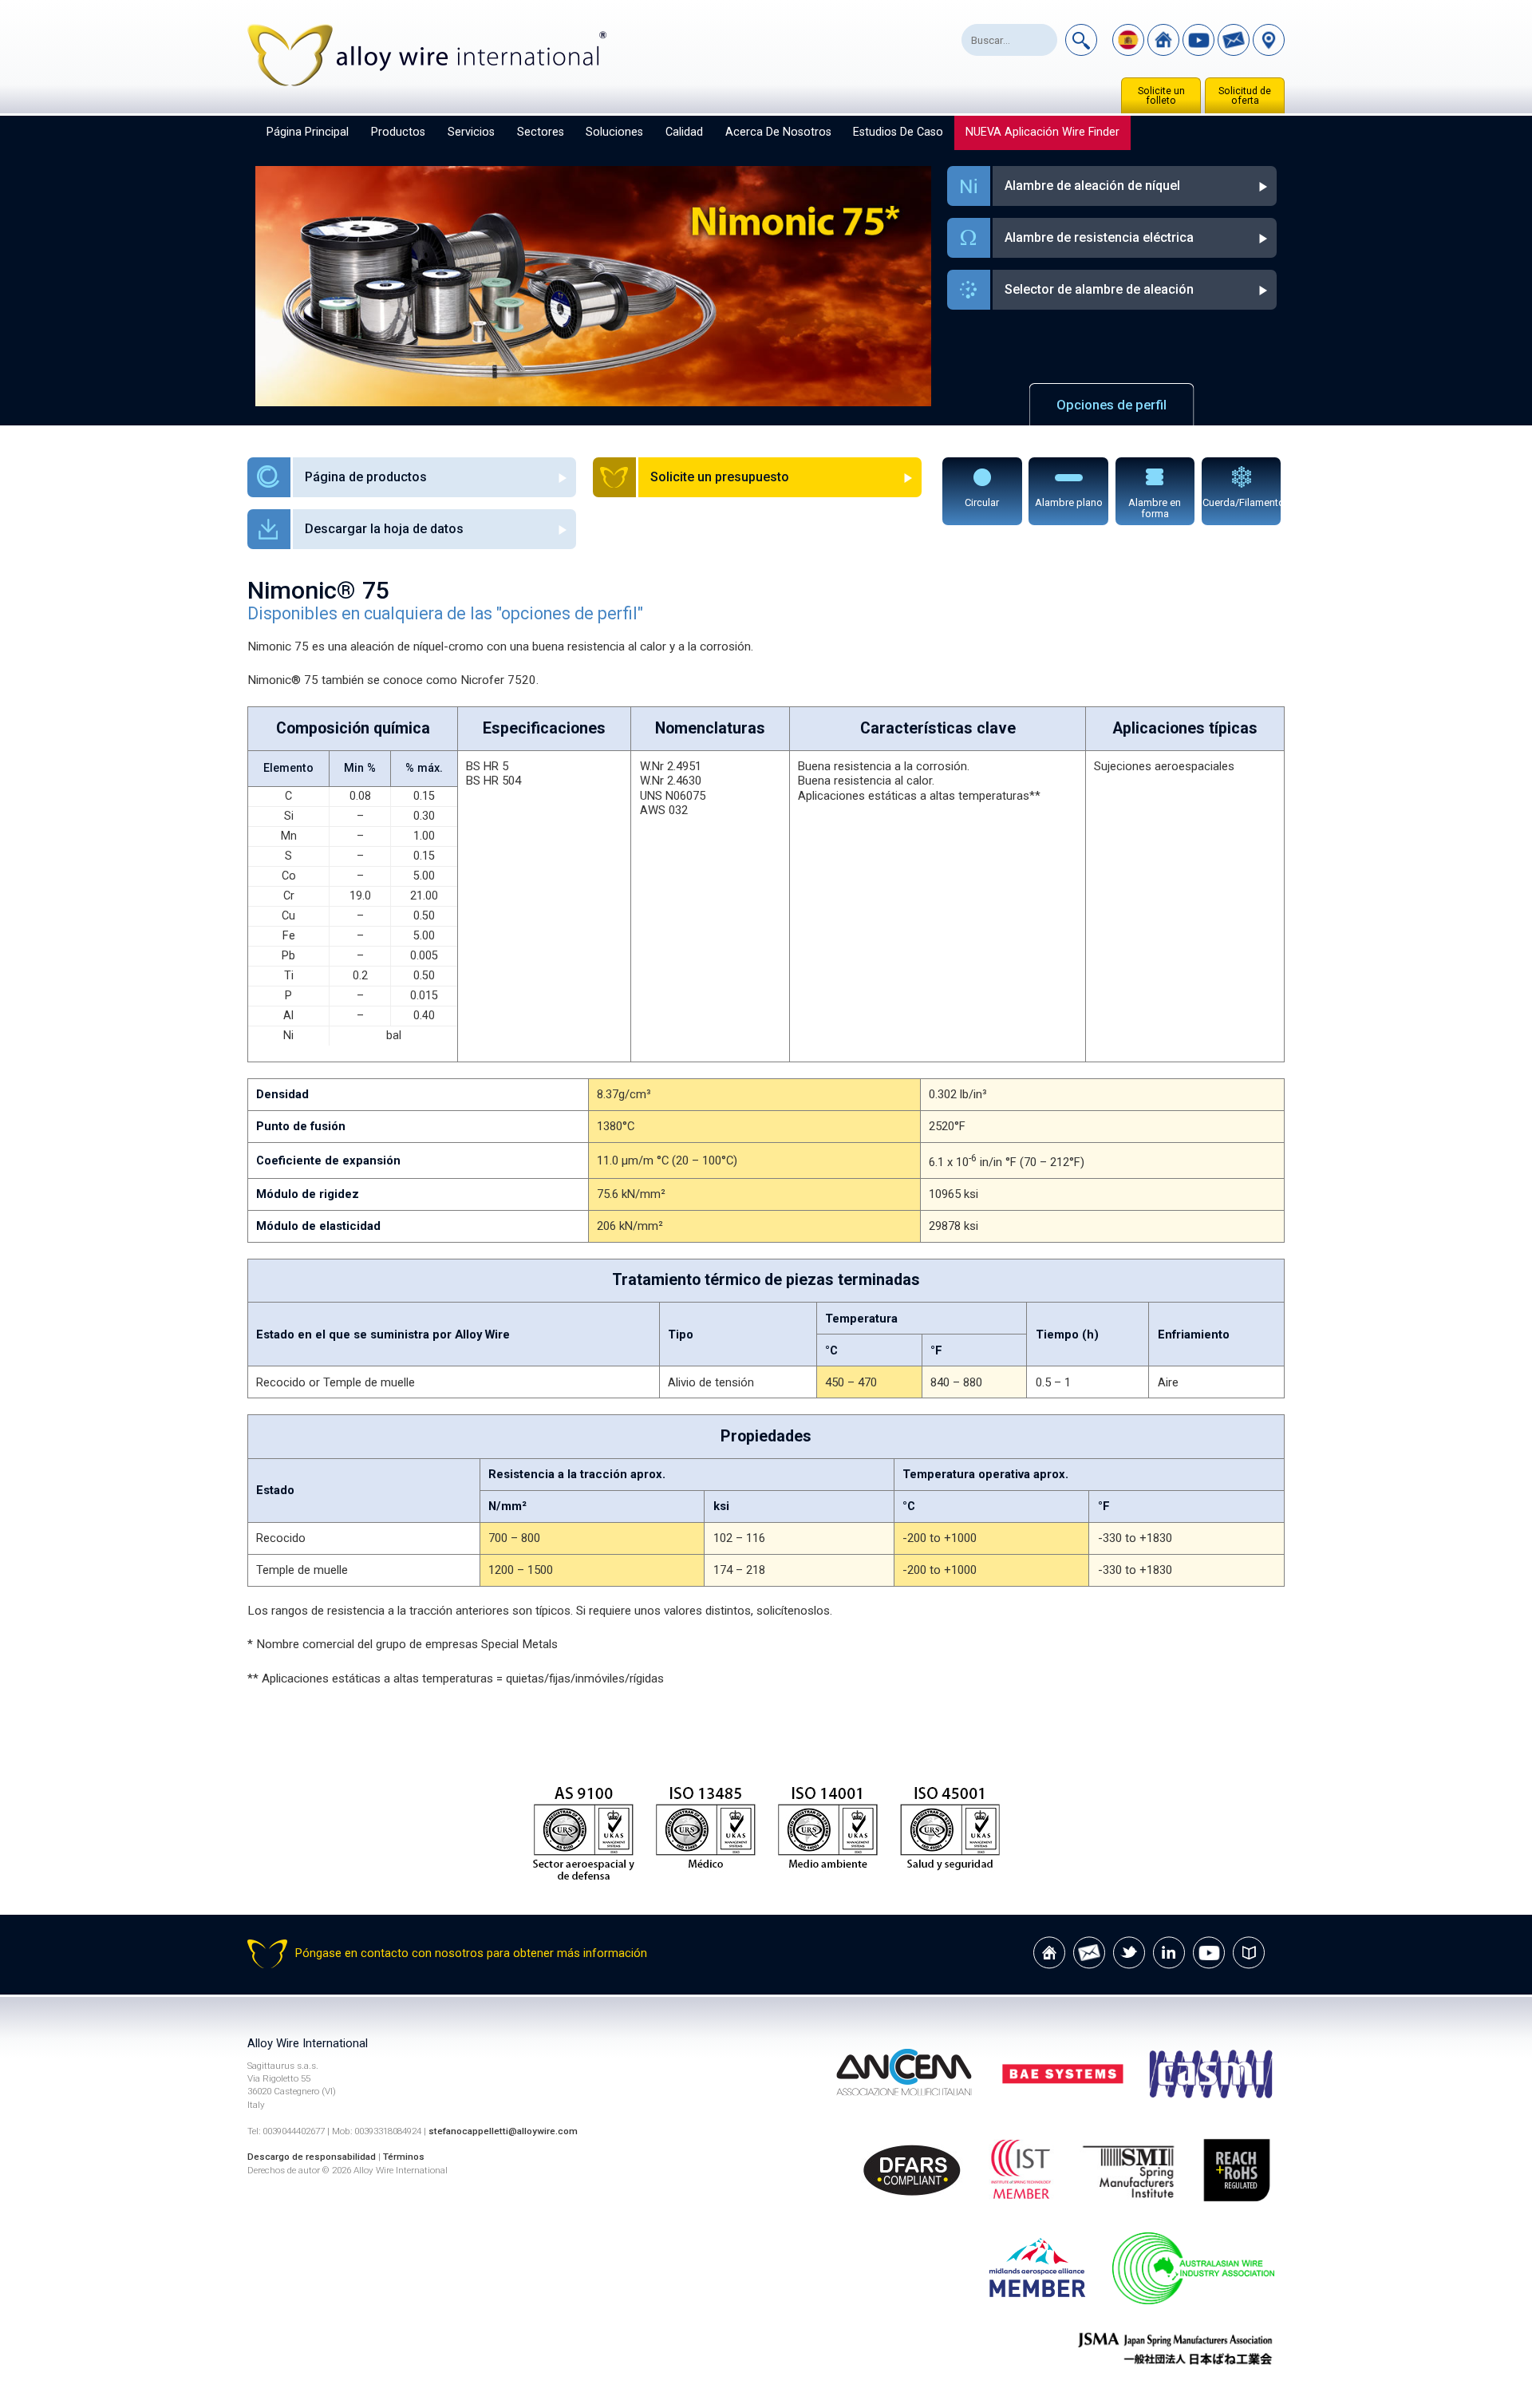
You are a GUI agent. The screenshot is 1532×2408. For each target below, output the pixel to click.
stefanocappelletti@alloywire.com (503, 2131)
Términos (404, 2157)
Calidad (684, 132)
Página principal (308, 132)
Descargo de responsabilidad (312, 2157)
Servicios (471, 132)
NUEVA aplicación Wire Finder (1042, 132)
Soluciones (614, 132)
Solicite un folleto (1161, 96)
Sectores (541, 132)
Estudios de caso (898, 132)
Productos (398, 132)
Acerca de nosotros (778, 132)
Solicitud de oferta (1245, 96)
